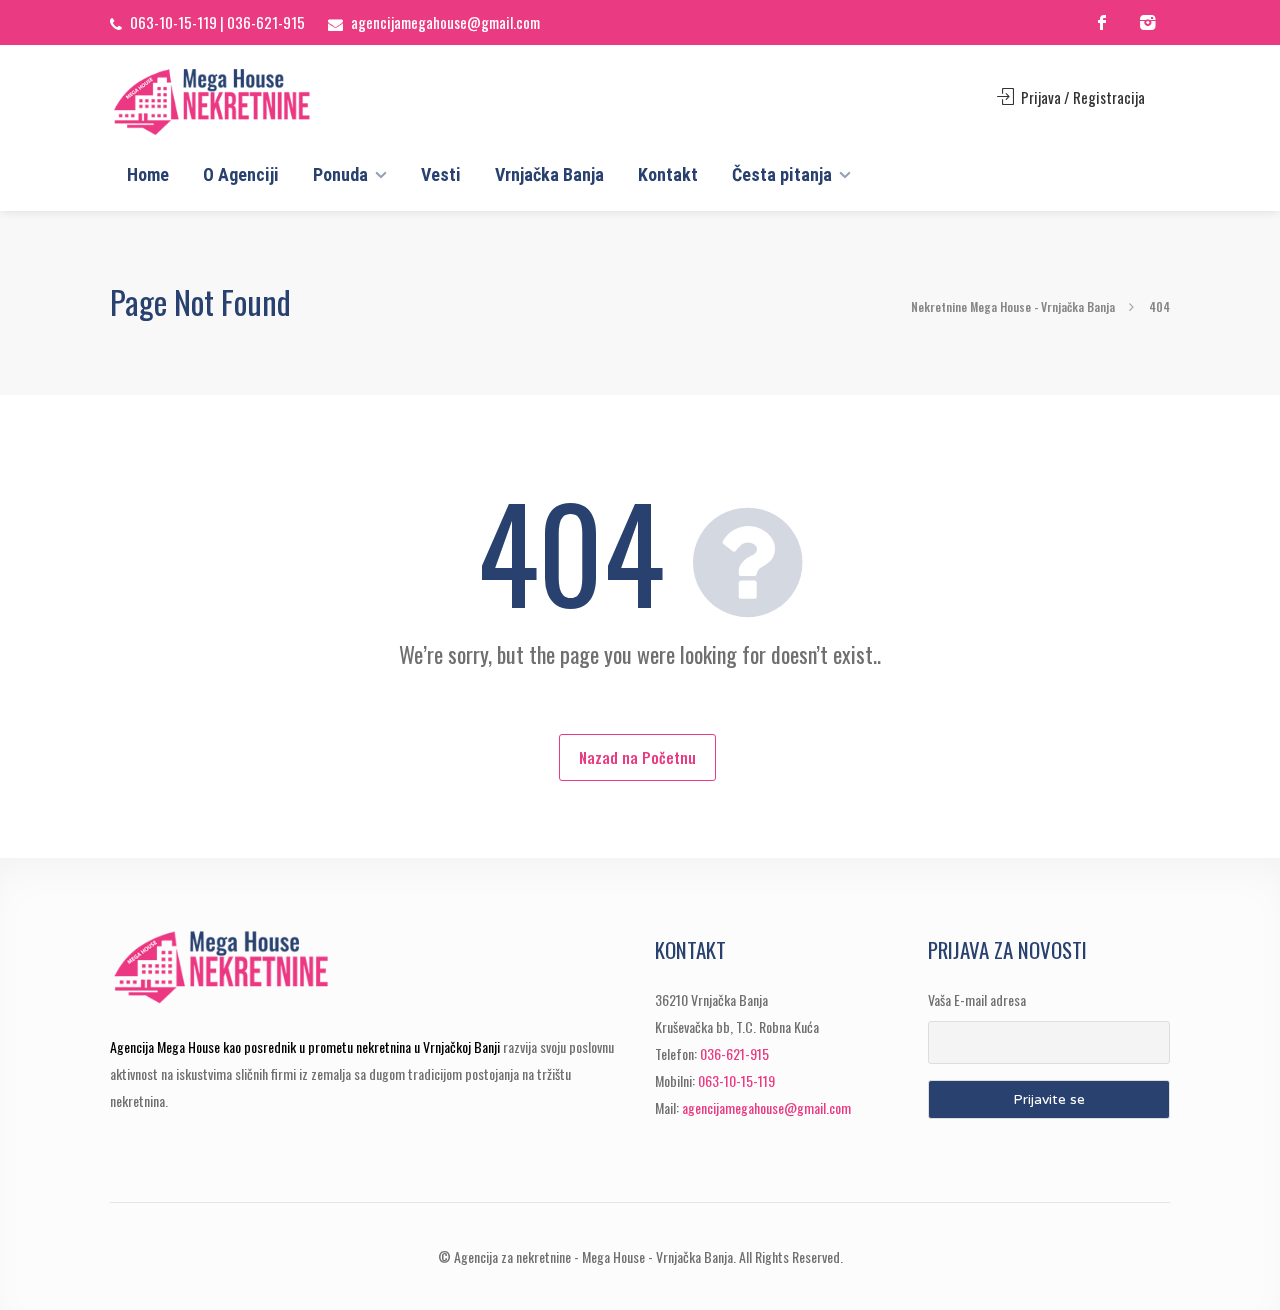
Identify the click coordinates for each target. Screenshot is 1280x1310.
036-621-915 (266, 22)
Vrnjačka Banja (549, 174)
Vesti (441, 174)
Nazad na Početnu (637, 757)
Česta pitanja (782, 174)
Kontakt (668, 174)
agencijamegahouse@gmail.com (445, 22)
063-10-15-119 (173, 22)
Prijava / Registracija (1081, 97)
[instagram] (1147, 22)
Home (148, 174)
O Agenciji (241, 174)
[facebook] (1102, 22)
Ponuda (340, 174)
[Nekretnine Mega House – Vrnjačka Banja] (247, 102)
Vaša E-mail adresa (977, 999)
